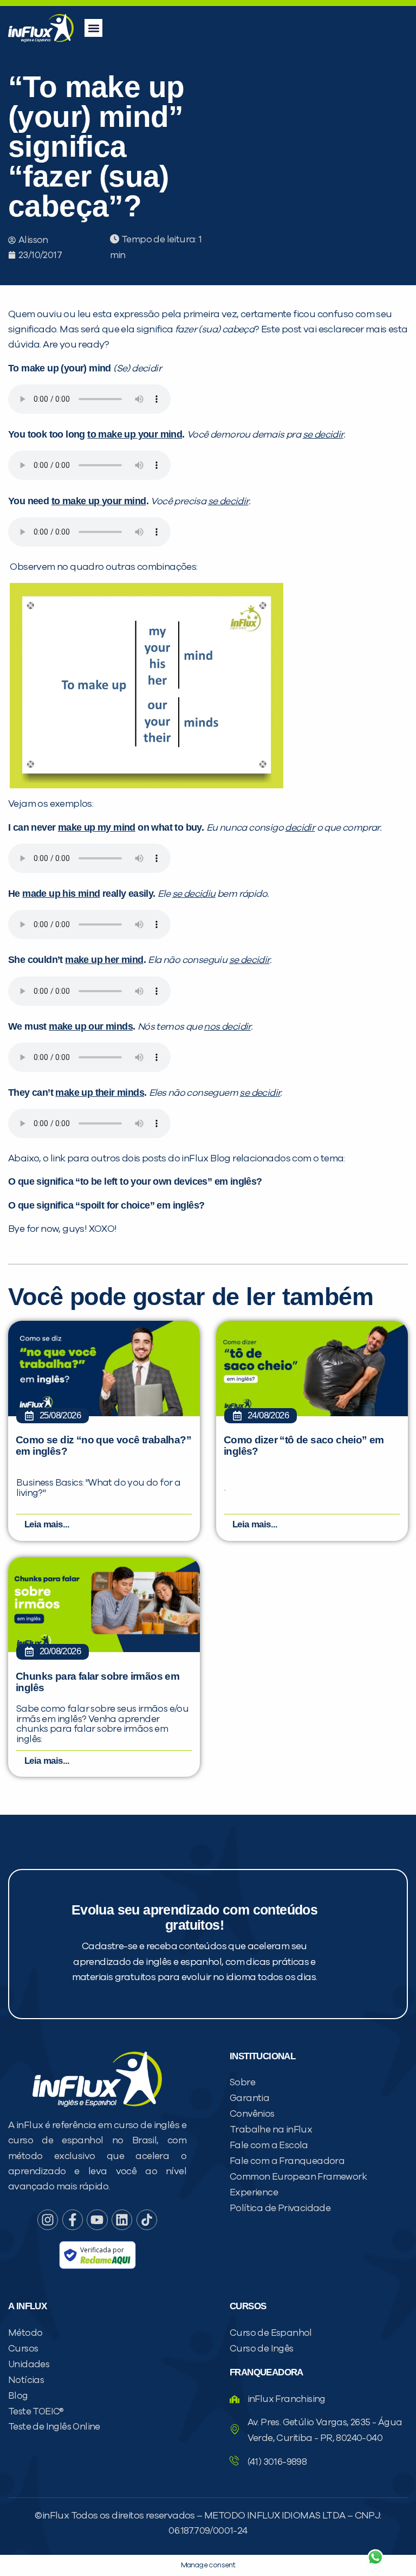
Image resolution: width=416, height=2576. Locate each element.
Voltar (248, 2531)
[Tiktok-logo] (147, 2220)
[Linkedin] (122, 2220)
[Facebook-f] (73, 2220)
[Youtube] (97, 2220)
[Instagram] (48, 2220)
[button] (93, 28)
